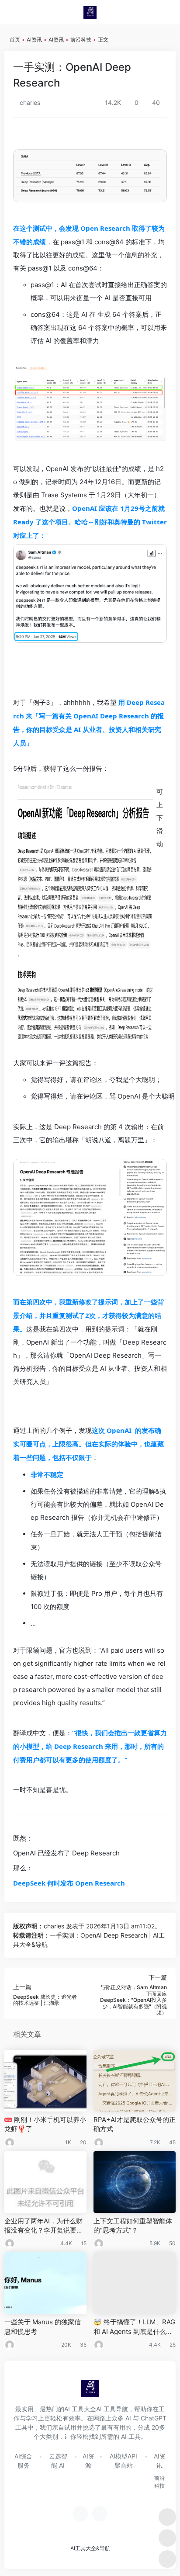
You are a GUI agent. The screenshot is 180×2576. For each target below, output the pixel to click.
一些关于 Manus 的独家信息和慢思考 (43, 2326)
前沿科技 (81, 40)
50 (172, 2243)
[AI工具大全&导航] (90, 12)
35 (83, 2345)
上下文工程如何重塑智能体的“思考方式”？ (133, 2226)
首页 (15, 40)
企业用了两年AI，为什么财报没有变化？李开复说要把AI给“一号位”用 (44, 2226)
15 (84, 2243)
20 (83, 2142)
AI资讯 (34, 40)
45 (172, 2142)
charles (29, 102)
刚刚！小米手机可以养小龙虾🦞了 (45, 2124)
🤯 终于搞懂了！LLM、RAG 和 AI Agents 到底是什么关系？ (134, 2327)
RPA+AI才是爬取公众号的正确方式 (135, 2124)
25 (173, 2345)
